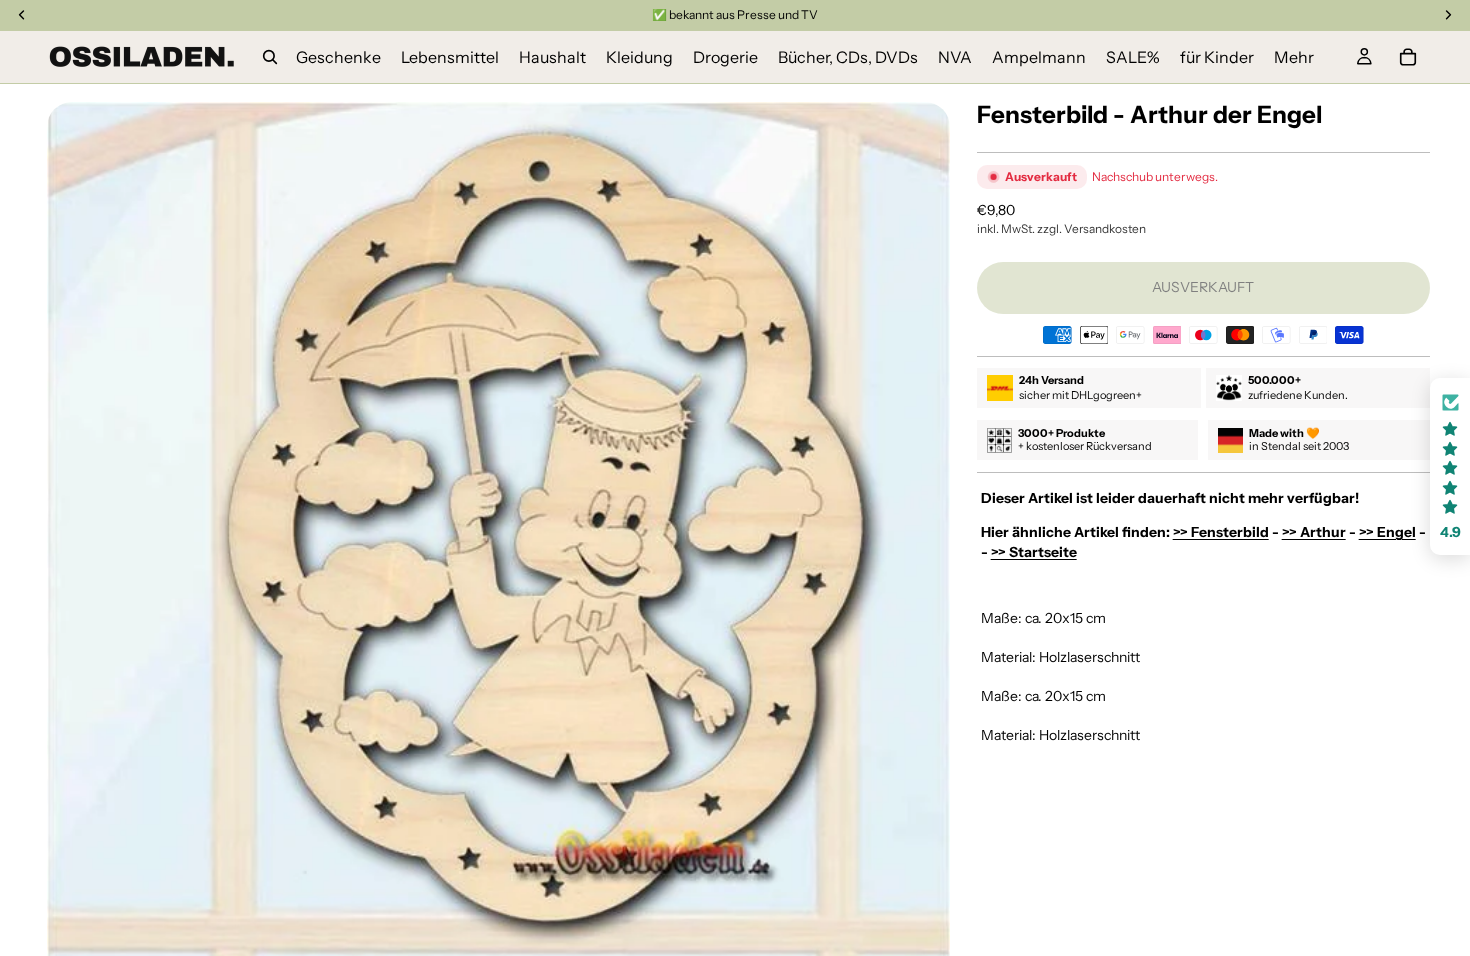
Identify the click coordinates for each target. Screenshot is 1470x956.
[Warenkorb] (1408, 57)
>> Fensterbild (1221, 532)
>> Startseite (1034, 552)
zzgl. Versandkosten (1091, 228)
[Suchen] (270, 57)
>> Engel (1387, 532)
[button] (1450, 466)
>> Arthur (1314, 532)
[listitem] (1294, 57)
